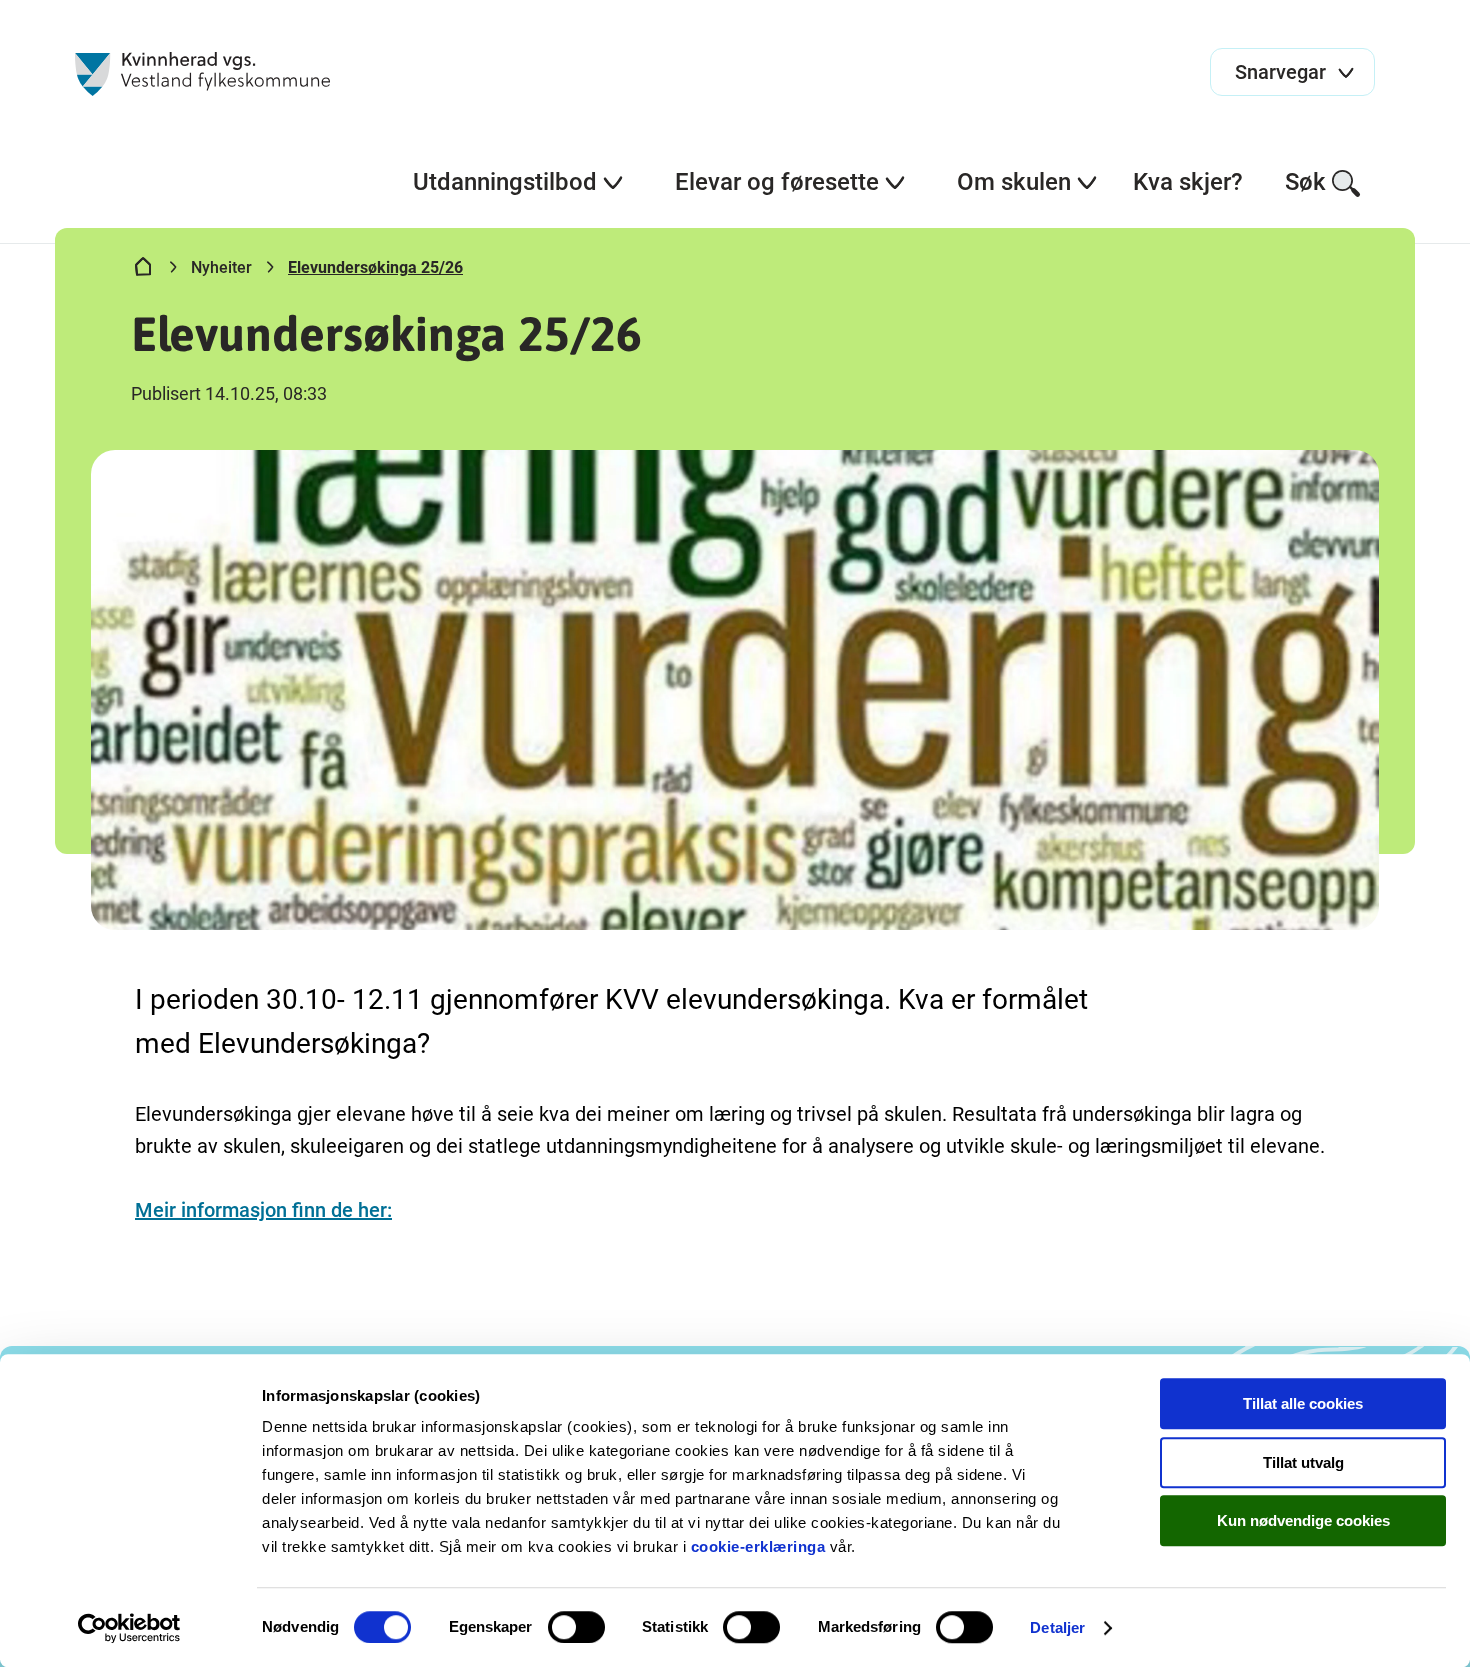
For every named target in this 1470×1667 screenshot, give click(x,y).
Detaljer (1057, 1627)
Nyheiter (221, 267)
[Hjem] (143, 271)
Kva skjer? (1188, 182)
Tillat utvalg (1303, 1462)
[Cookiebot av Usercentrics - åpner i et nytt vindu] (129, 1628)
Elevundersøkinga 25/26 (375, 267)
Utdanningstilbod (505, 182)
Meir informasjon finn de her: (263, 1210)
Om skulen (1014, 182)
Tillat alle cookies (1303, 1403)
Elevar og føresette (777, 182)
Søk (1305, 182)
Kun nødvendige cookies (1303, 1520)
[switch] (576, 1627)
